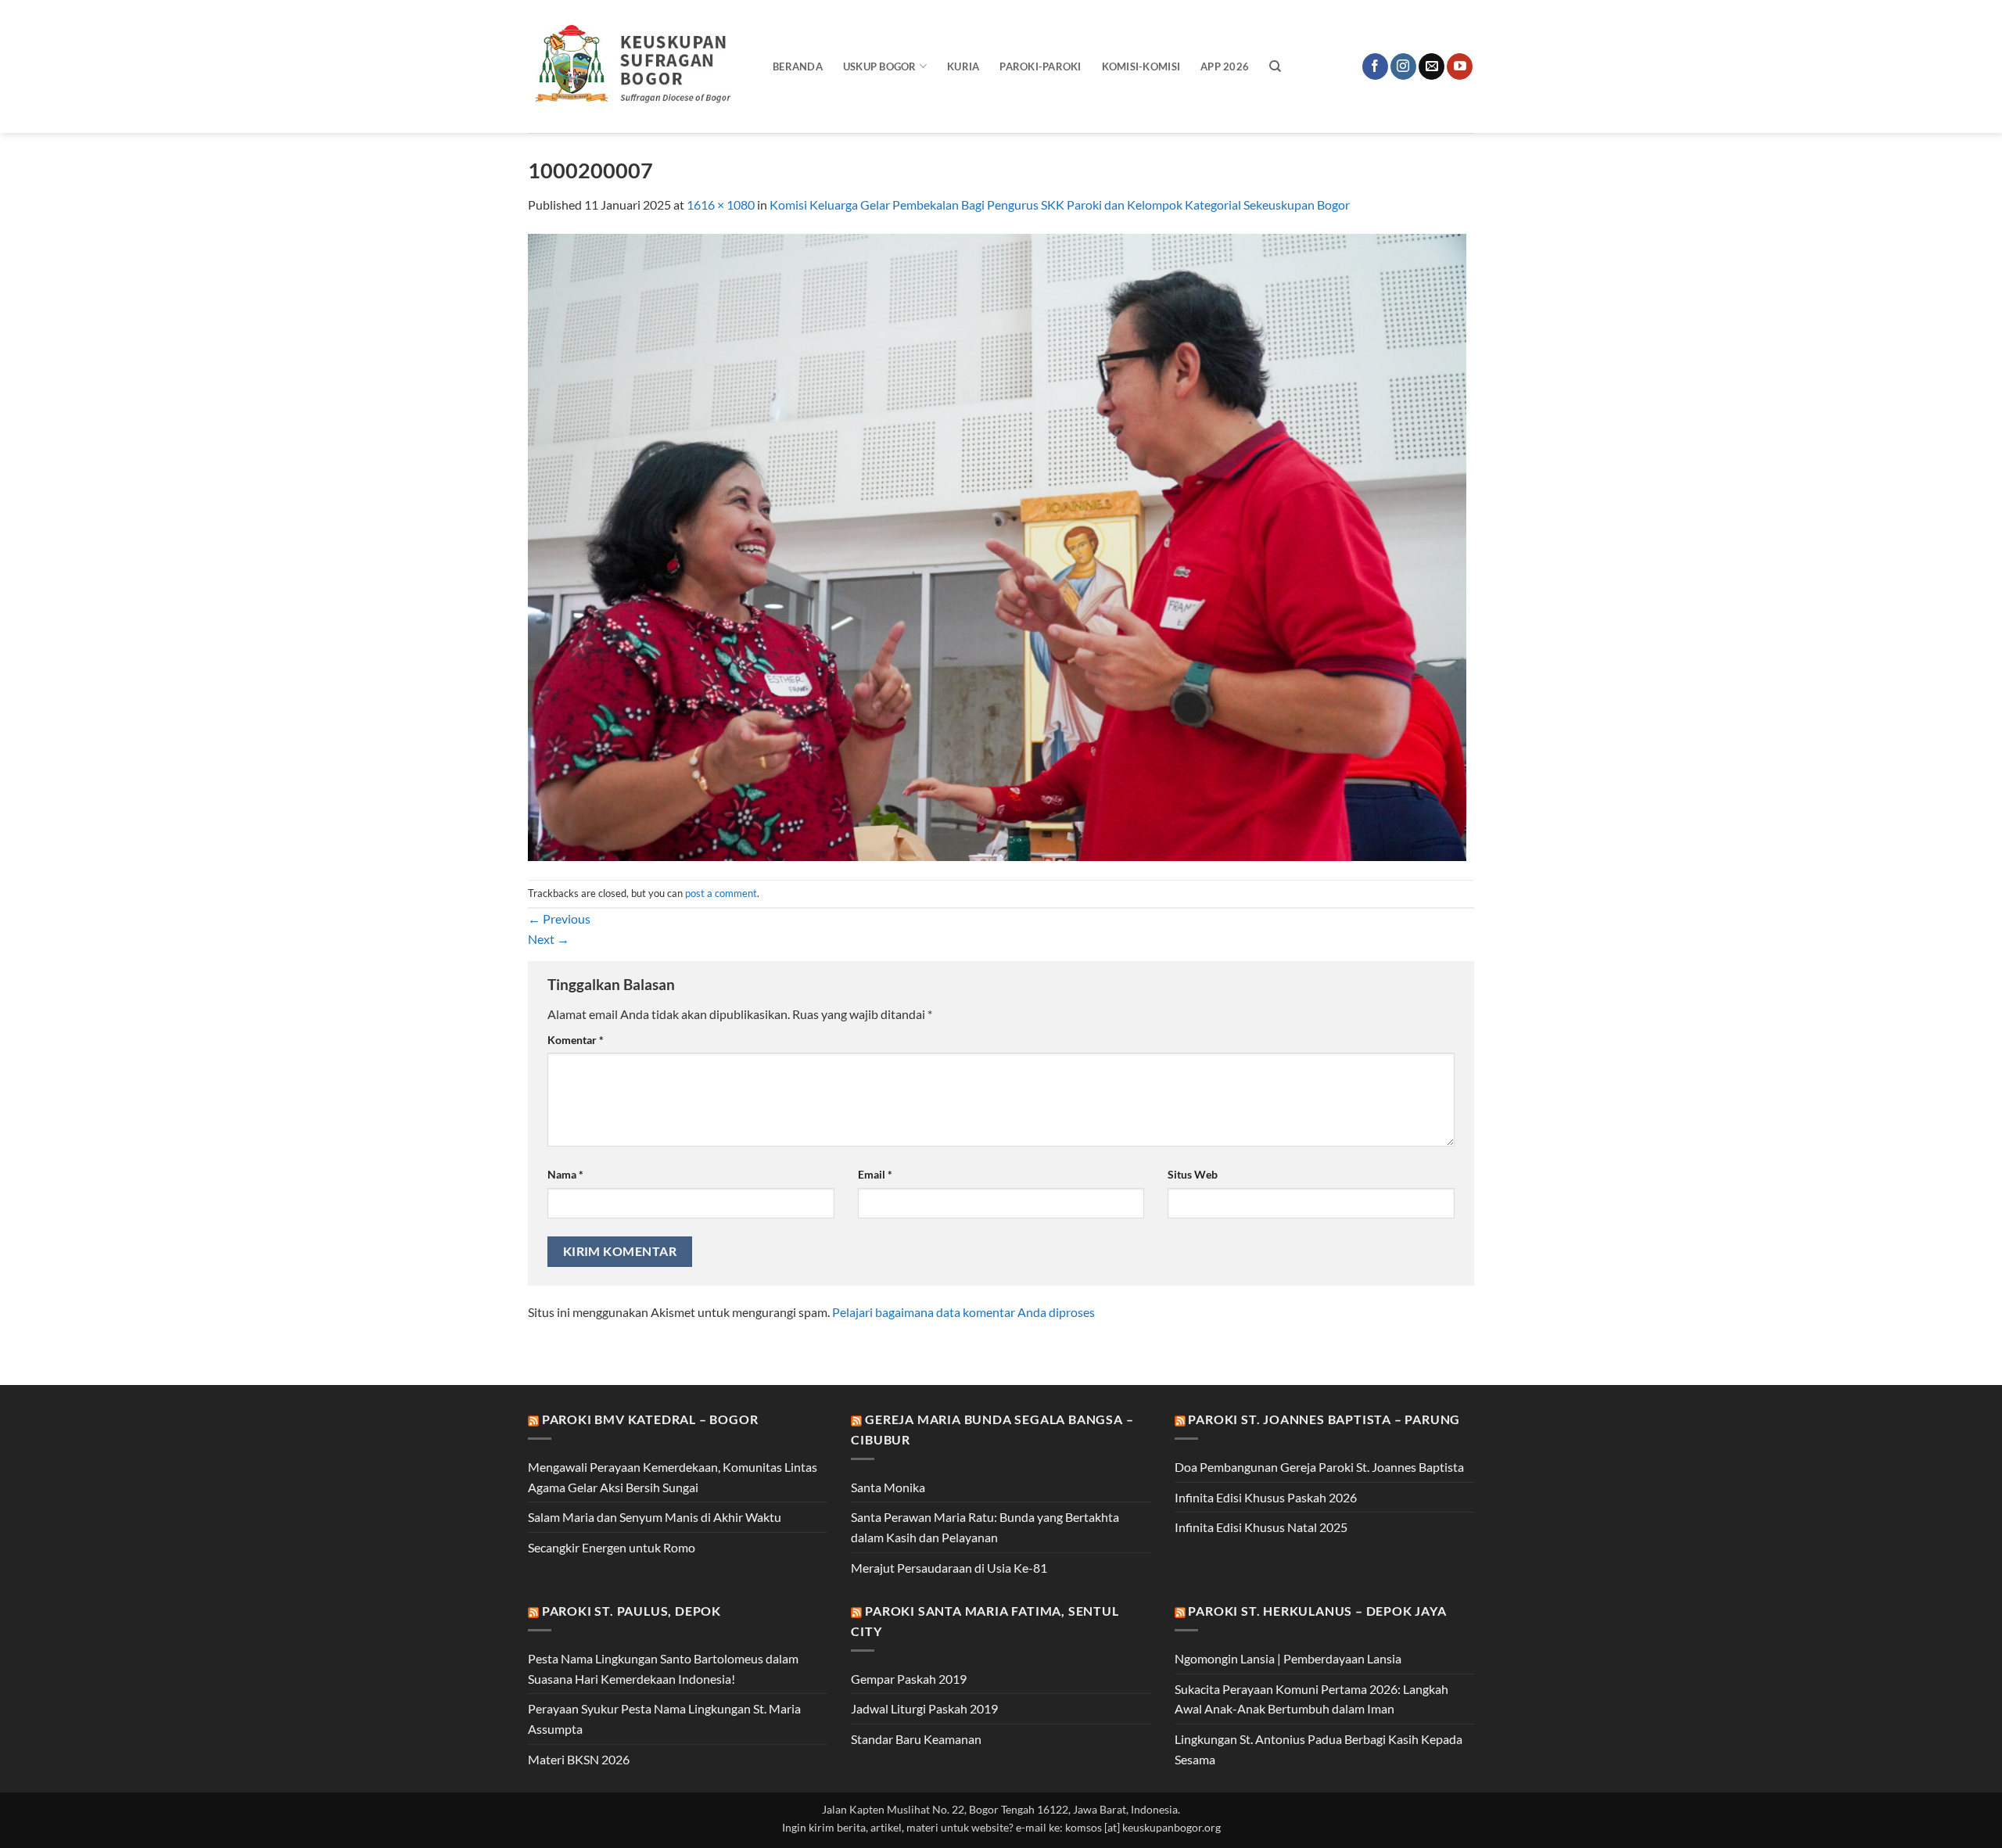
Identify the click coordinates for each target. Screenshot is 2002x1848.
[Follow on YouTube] (1460, 66)
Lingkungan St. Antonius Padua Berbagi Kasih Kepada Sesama (1319, 1749)
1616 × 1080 (721, 205)
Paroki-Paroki (1040, 66)
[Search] (1275, 66)
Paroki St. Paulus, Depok (631, 1611)
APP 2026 (1225, 66)
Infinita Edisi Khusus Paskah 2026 (1266, 1497)
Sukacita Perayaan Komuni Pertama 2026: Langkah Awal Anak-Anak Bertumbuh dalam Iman (1311, 1699)
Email (875, 1174)
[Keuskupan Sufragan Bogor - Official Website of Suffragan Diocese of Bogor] (639, 66)
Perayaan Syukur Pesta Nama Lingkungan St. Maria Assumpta (664, 1719)
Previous (559, 919)
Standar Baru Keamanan (916, 1739)
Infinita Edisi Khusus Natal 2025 (1261, 1527)
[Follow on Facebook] (1375, 66)
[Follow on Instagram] (1403, 66)
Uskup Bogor (880, 66)
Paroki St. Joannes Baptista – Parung (1324, 1419)
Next (549, 939)
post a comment (721, 893)
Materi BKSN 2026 (579, 1759)
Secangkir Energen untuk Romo (612, 1547)
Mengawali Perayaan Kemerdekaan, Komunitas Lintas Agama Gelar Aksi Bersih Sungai (673, 1477)
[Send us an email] (1432, 66)
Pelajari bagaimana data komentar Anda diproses (963, 1312)
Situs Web (1193, 1174)
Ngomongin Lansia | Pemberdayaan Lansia (1288, 1658)
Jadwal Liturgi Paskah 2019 (924, 1708)
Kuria (963, 66)
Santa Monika (888, 1487)
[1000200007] (997, 545)
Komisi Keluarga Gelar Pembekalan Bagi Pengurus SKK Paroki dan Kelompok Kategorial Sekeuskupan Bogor (1060, 205)
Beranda (798, 66)
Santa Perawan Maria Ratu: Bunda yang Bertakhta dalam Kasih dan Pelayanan (985, 1527)
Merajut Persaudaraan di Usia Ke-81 (949, 1568)
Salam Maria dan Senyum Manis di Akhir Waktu (655, 1517)
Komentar (576, 1040)
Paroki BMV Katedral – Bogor (650, 1419)
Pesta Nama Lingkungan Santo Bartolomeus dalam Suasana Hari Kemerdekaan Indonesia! (663, 1669)
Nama (565, 1174)
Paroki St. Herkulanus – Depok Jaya (1317, 1611)
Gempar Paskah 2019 (909, 1679)
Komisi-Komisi (1141, 66)
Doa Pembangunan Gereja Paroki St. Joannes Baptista (1319, 1467)
